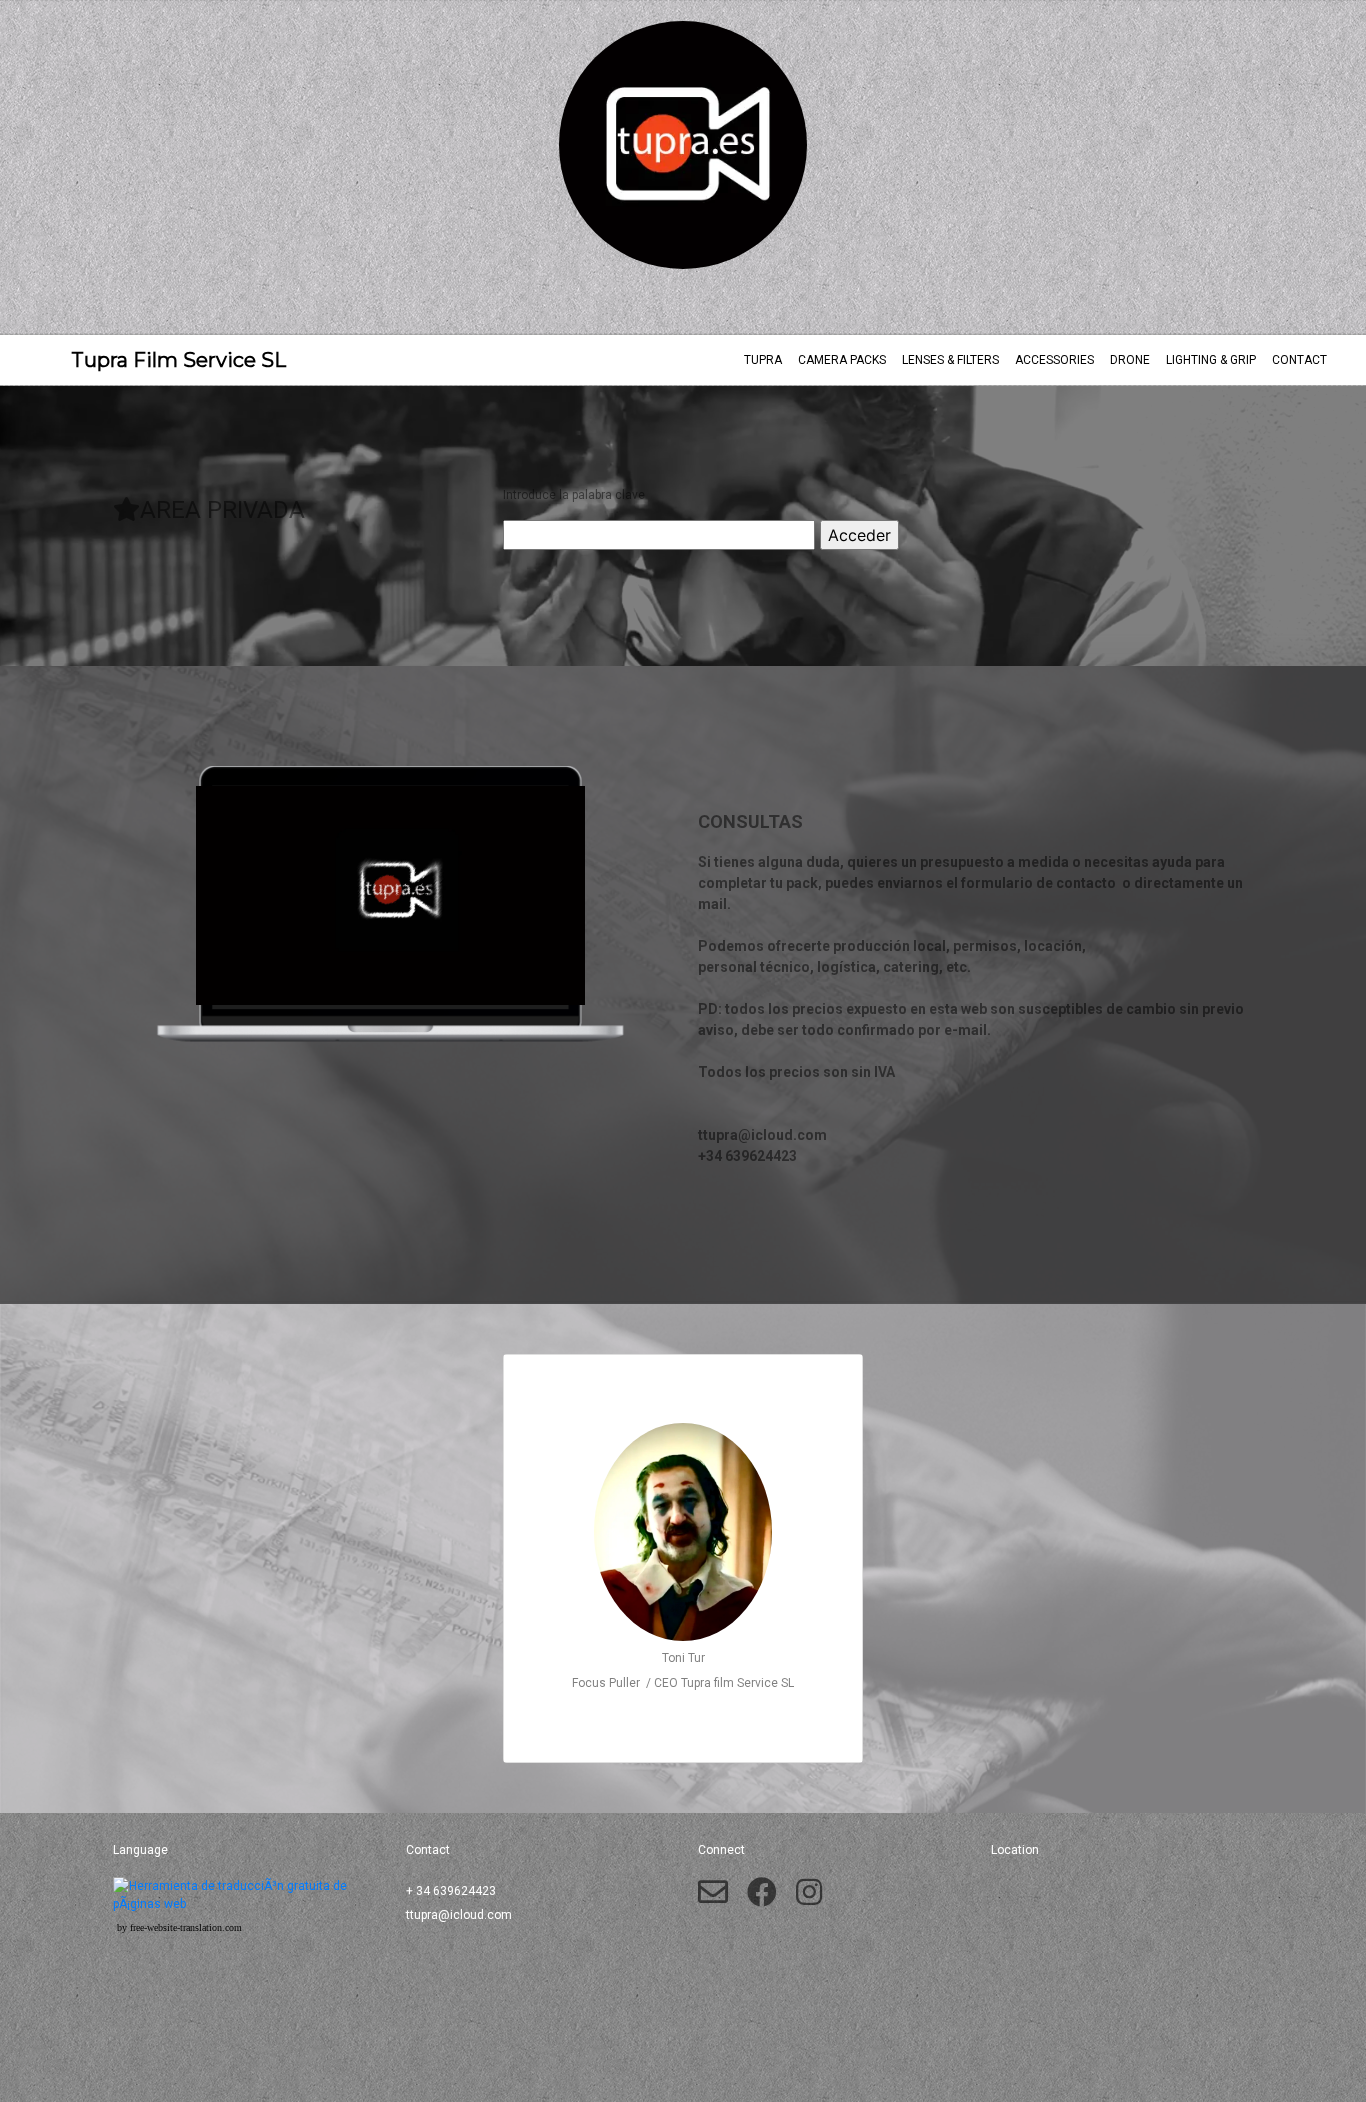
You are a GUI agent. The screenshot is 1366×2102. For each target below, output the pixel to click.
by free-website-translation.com (179, 1927)
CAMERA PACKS (842, 360)
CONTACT (1299, 360)
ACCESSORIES (1054, 360)
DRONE (1130, 360)
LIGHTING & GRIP (1211, 360)
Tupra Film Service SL (158, 360)
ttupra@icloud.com (459, 1915)
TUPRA (763, 360)
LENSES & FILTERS (950, 360)
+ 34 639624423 (451, 1891)
